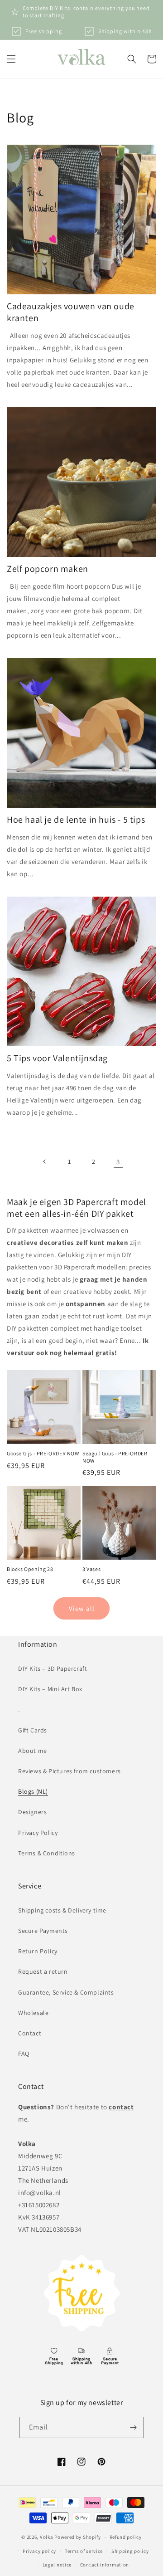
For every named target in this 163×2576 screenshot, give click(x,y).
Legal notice (57, 2565)
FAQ (24, 2054)
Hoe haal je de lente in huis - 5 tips (76, 820)
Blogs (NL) (33, 1791)
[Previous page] (45, 1161)
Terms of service (84, 2551)
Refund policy (126, 2537)
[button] (11, 59)
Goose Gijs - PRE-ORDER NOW (43, 1453)
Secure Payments (43, 1931)
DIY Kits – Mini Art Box (50, 1689)
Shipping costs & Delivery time (62, 1910)
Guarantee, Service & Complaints (66, 1992)
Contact (30, 2033)
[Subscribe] (133, 2427)
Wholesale (33, 2013)
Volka (47, 2537)
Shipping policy (130, 2551)
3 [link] (118, 1162)
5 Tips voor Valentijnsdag (57, 1058)
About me (33, 1751)
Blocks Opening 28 (30, 1569)
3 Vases (91, 1569)
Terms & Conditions (47, 1853)
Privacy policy (39, 2551)
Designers (32, 1812)
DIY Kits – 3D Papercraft (53, 1669)
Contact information (105, 2565)
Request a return (43, 1971)
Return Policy (38, 1951)
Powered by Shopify (78, 2537)
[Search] (132, 59)
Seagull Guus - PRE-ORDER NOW (115, 1457)
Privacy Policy (38, 1833)
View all (82, 1608)
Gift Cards (33, 1730)
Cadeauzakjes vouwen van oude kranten (71, 312)
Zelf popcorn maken (48, 569)
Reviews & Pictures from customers (70, 1771)
